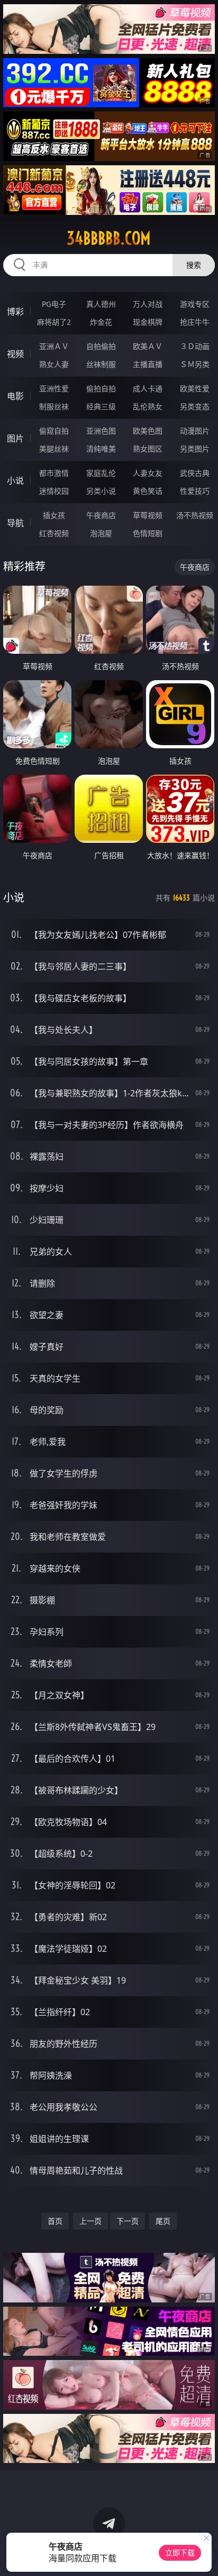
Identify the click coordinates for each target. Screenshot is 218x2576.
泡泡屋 (101, 533)
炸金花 (101, 322)
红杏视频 (54, 533)
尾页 (163, 2221)
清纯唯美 (101, 449)
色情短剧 (148, 533)
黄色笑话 (148, 491)
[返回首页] (204, 2555)
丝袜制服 (101, 364)
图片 (15, 438)
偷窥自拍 (54, 431)
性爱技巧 (195, 491)
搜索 (194, 265)
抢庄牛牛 (195, 322)
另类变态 (195, 406)
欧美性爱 (195, 388)
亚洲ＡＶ (54, 346)
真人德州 (101, 304)
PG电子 (54, 304)
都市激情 (54, 473)
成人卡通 (148, 388)
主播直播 (148, 364)
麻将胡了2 (54, 322)
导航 (15, 523)
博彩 (15, 312)
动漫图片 (195, 431)
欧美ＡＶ (148, 346)
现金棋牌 (148, 322)
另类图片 (195, 449)
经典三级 (101, 406)
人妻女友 (148, 473)
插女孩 (54, 515)
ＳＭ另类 (195, 364)
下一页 (128, 2221)
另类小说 (101, 491)
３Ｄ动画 (195, 346)
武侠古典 (195, 473)
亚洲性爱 (54, 388)
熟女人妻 (54, 364)
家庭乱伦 (101, 473)
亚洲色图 (101, 431)
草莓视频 (148, 515)
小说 (15, 481)
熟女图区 (148, 449)
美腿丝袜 (54, 449)
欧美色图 (148, 431)
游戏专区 (195, 304)
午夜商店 (101, 515)
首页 (55, 2221)
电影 (15, 396)
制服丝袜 (54, 406)
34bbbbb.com (109, 238)
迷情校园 (54, 491)
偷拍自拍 (101, 388)
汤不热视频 (195, 515)
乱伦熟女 (148, 406)
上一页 (90, 2221)
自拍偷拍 (101, 346)
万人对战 (148, 304)
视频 (15, 354)
